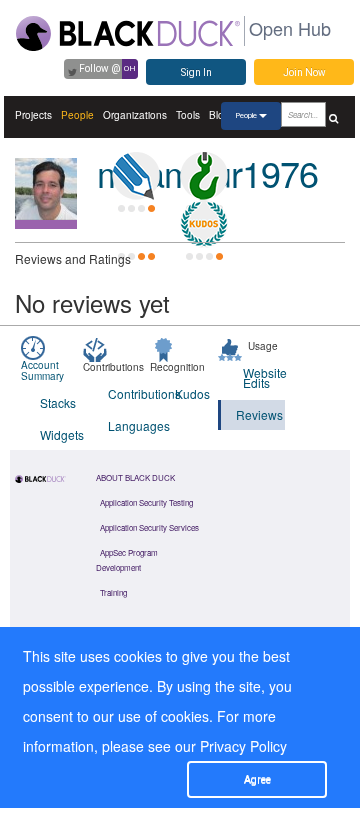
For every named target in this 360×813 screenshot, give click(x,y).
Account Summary (42, 370)
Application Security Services (149, 527)
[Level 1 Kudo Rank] (204, 224)
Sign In (196, 72)
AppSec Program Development (127, 560)
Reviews (259, 414)
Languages (129, 425)
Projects (33, 115)
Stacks (58, 402)
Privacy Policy (243, 746)
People (77, 115)
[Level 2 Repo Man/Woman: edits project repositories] (204, 176)
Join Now (304, 72)
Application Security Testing (146, 502)
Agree (257, 779)
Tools (188, 115)
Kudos (192, 393)
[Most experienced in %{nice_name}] (46, 224)
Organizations (135, 115)
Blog (219, 115)
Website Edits (264, 377)
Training (113, 592)
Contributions (129, 393)
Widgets (61, 434)
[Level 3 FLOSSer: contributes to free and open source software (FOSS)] (136, 224)
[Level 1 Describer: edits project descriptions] (136, 176)
